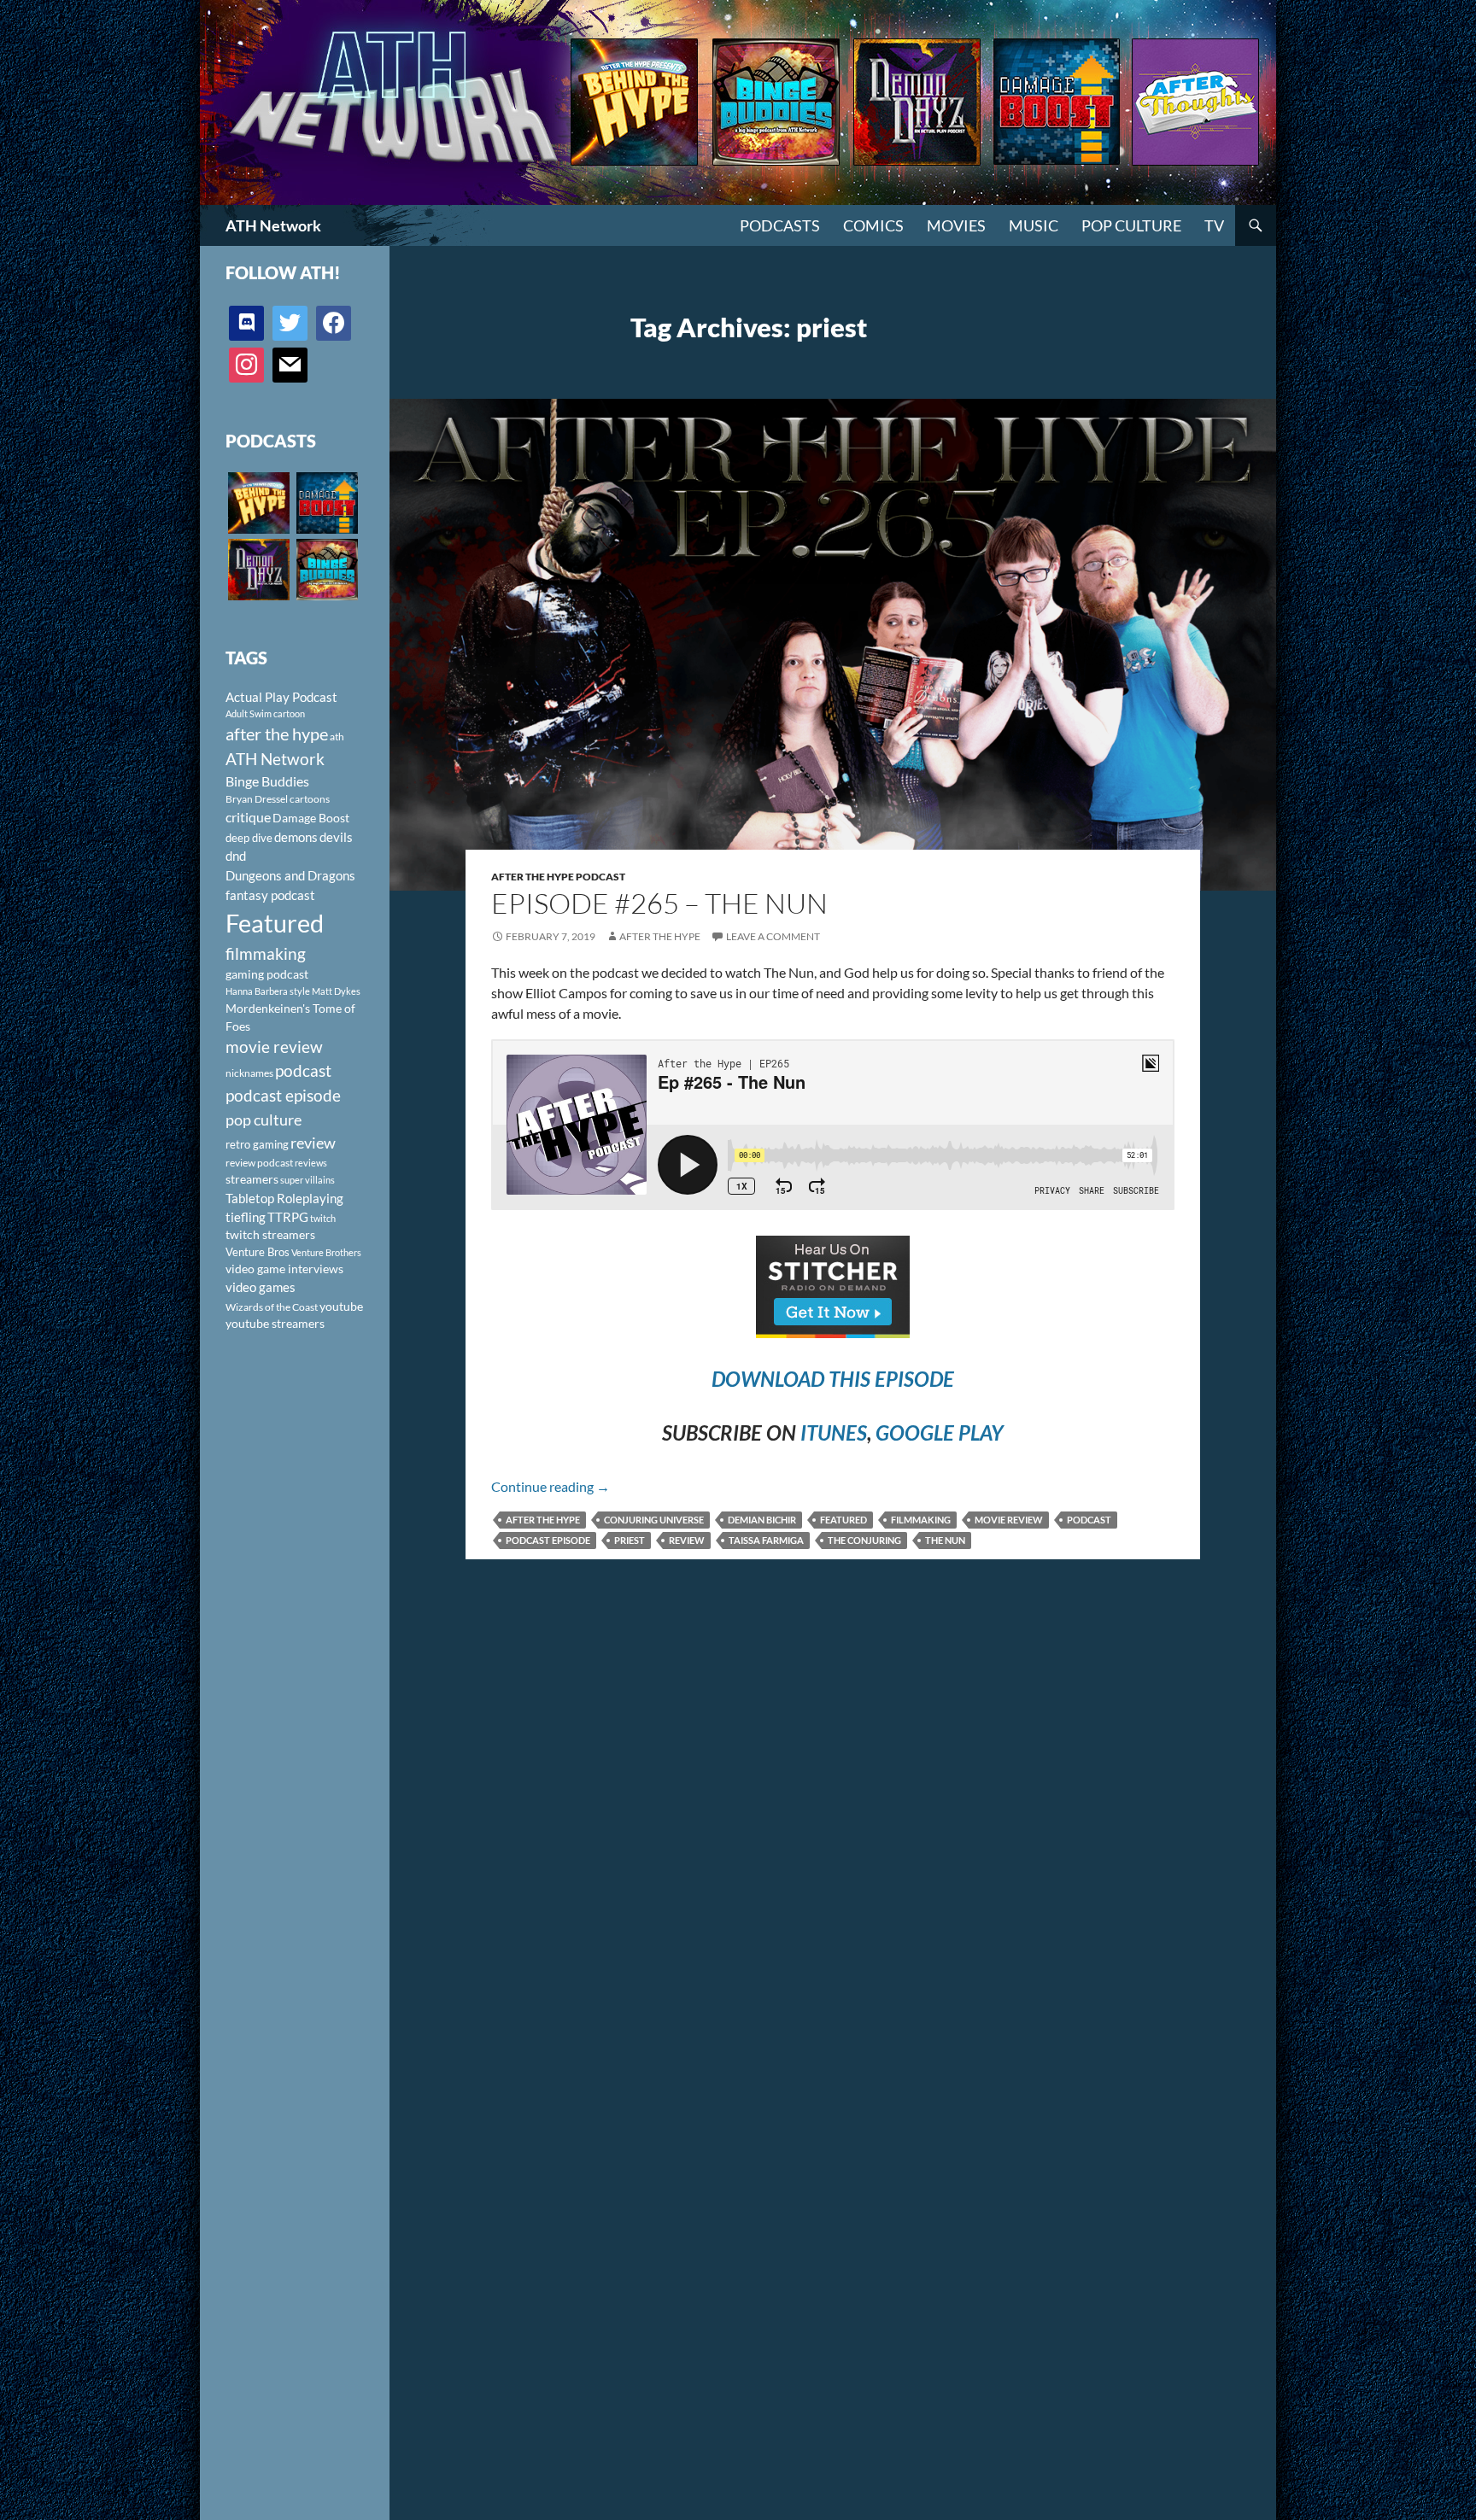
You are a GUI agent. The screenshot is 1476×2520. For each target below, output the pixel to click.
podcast (1089, 1520)
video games (261, 1287)
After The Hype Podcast (558, 877)
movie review (1009, 1520)
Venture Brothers (326, 1252)
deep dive (249, 838)
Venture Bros (258, 1252)
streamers (252, 1179)
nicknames (249, 1073)
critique (248, 817)
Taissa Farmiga (766, 1540)
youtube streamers (275, 1323)
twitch (323, 1218)
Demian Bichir (762, 1520)
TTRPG (288, 1217)
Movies (956, 225)
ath (337, 737)
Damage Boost (311, 818)
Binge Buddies (267, 781)
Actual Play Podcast (281, 697)
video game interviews (284, 1269)
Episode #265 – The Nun (659, 903)
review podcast (259, 1163)
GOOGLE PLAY (940, 1432)
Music (1034, 225)
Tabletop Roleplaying (284, 1198)
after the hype (543, 1520)
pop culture (264, 1120)
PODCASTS (780, 225)
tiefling (246, 1217)
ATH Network (273, 225)
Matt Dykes (336, 991)
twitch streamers (270, 1234)
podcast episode (548, 1540)
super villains (307, 1180)
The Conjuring (864, 1540)
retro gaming (257, 1144)
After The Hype (660, 936)
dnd (236, 856)
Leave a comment (773, 936)
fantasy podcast (270, 895)
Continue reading (551, 1486)
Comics (873, 225)
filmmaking (921, 1520)
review (687, 1540)
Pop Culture (1131, 225)
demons (296, 837)
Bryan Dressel (257, 799)
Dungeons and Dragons (290, 875)
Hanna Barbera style (268, 991)
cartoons (310, 799)
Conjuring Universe (654, 1520)
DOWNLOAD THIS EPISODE (833, 1379)
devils (336, 837)
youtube (341, 1306)
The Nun (945, 1540)
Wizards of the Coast (272, 1307)
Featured (843, 1520)
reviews (311, 1163)
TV (1214, 225)
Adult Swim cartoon (265, 713)
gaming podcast (267, 974)
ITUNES (834, 1432)
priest (630, 1540)
